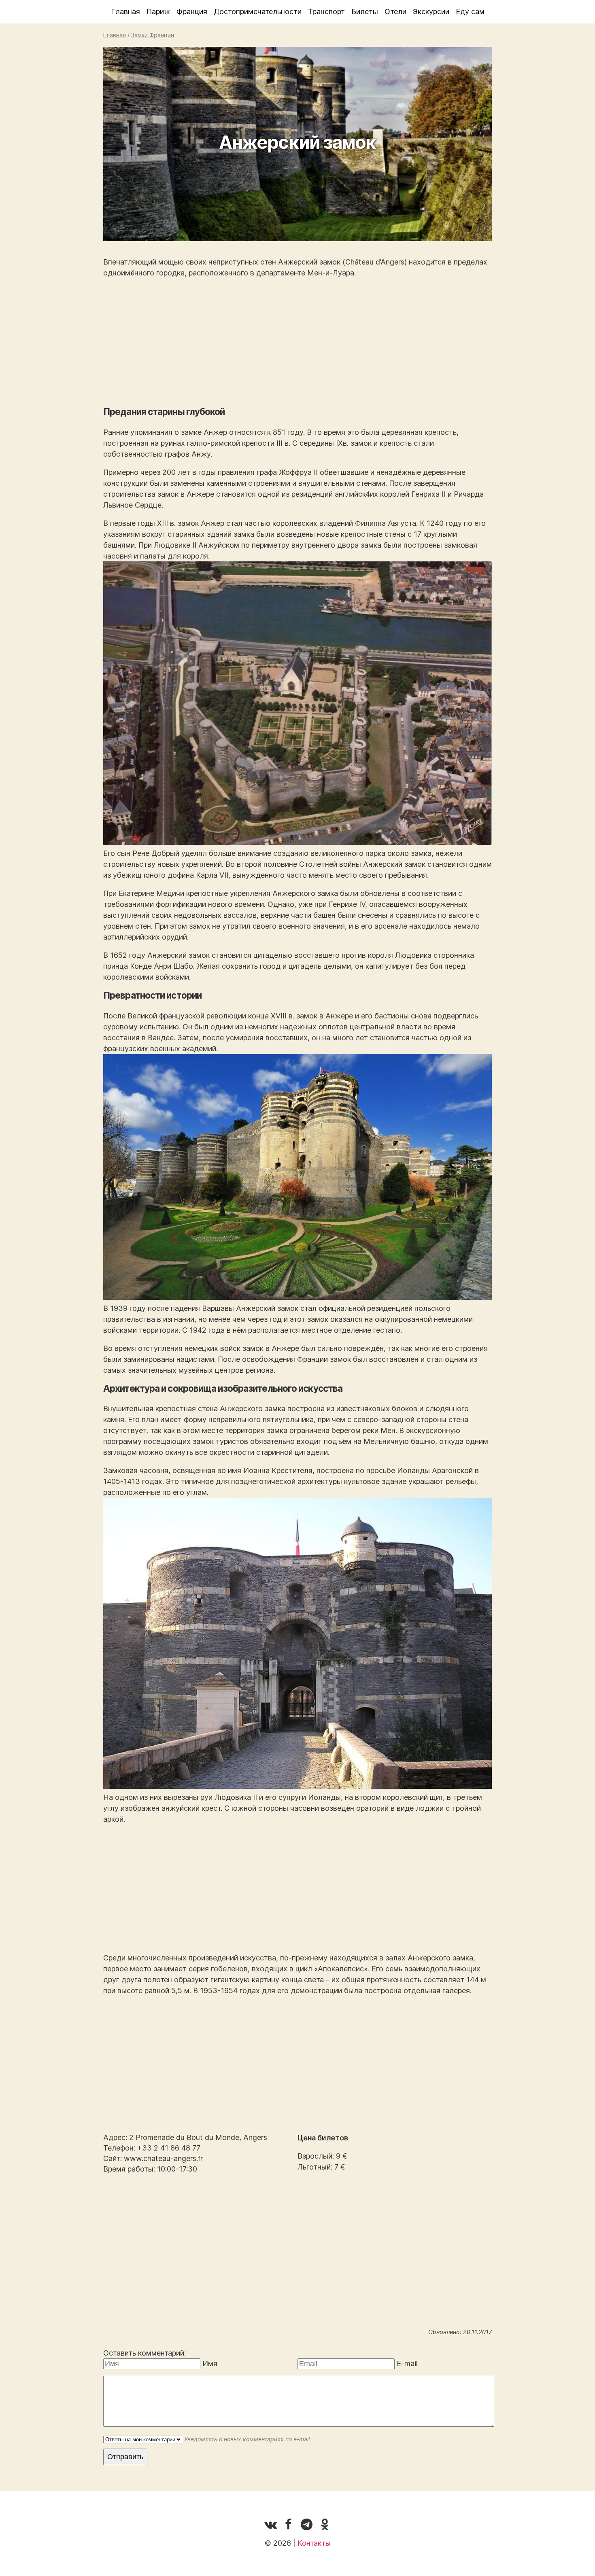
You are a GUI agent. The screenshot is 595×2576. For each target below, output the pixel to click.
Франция (192, 12)
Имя (210, 2363)
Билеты (365, 12)
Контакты (314, 2543)
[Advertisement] (297, 342)
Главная (125, 12)
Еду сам (470, 12)
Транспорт (326, 12)
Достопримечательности (258, 12)
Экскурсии (431, 12)
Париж (158, 12)
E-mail (407, 2363)
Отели (395, 12)
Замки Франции (153, 35)
